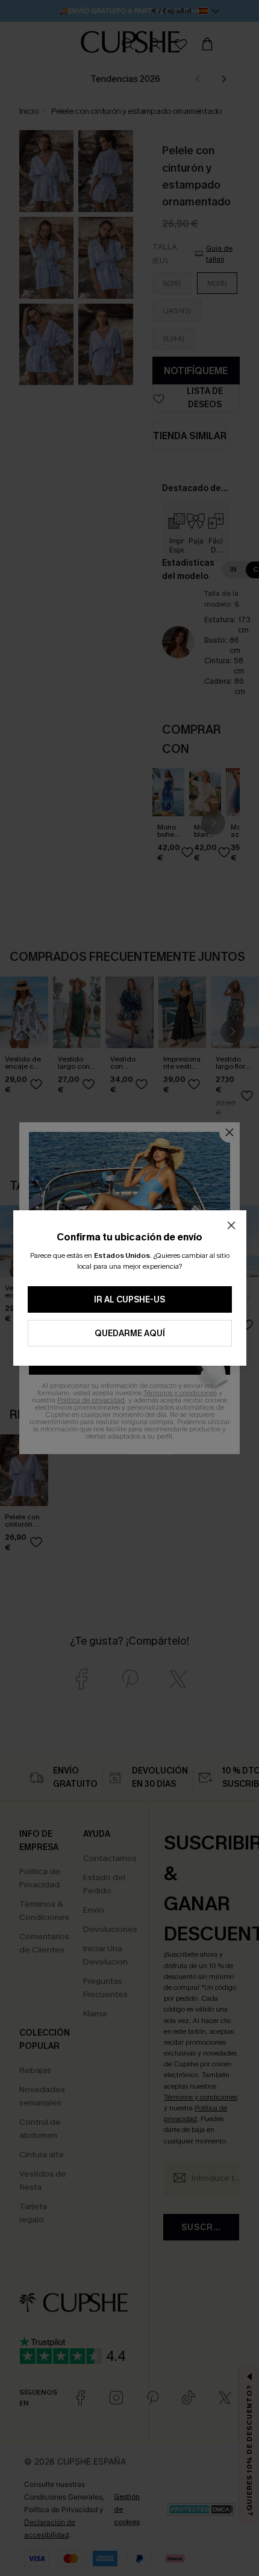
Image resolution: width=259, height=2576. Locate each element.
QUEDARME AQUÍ (130, 1333)
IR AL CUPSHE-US (129, 1300)
